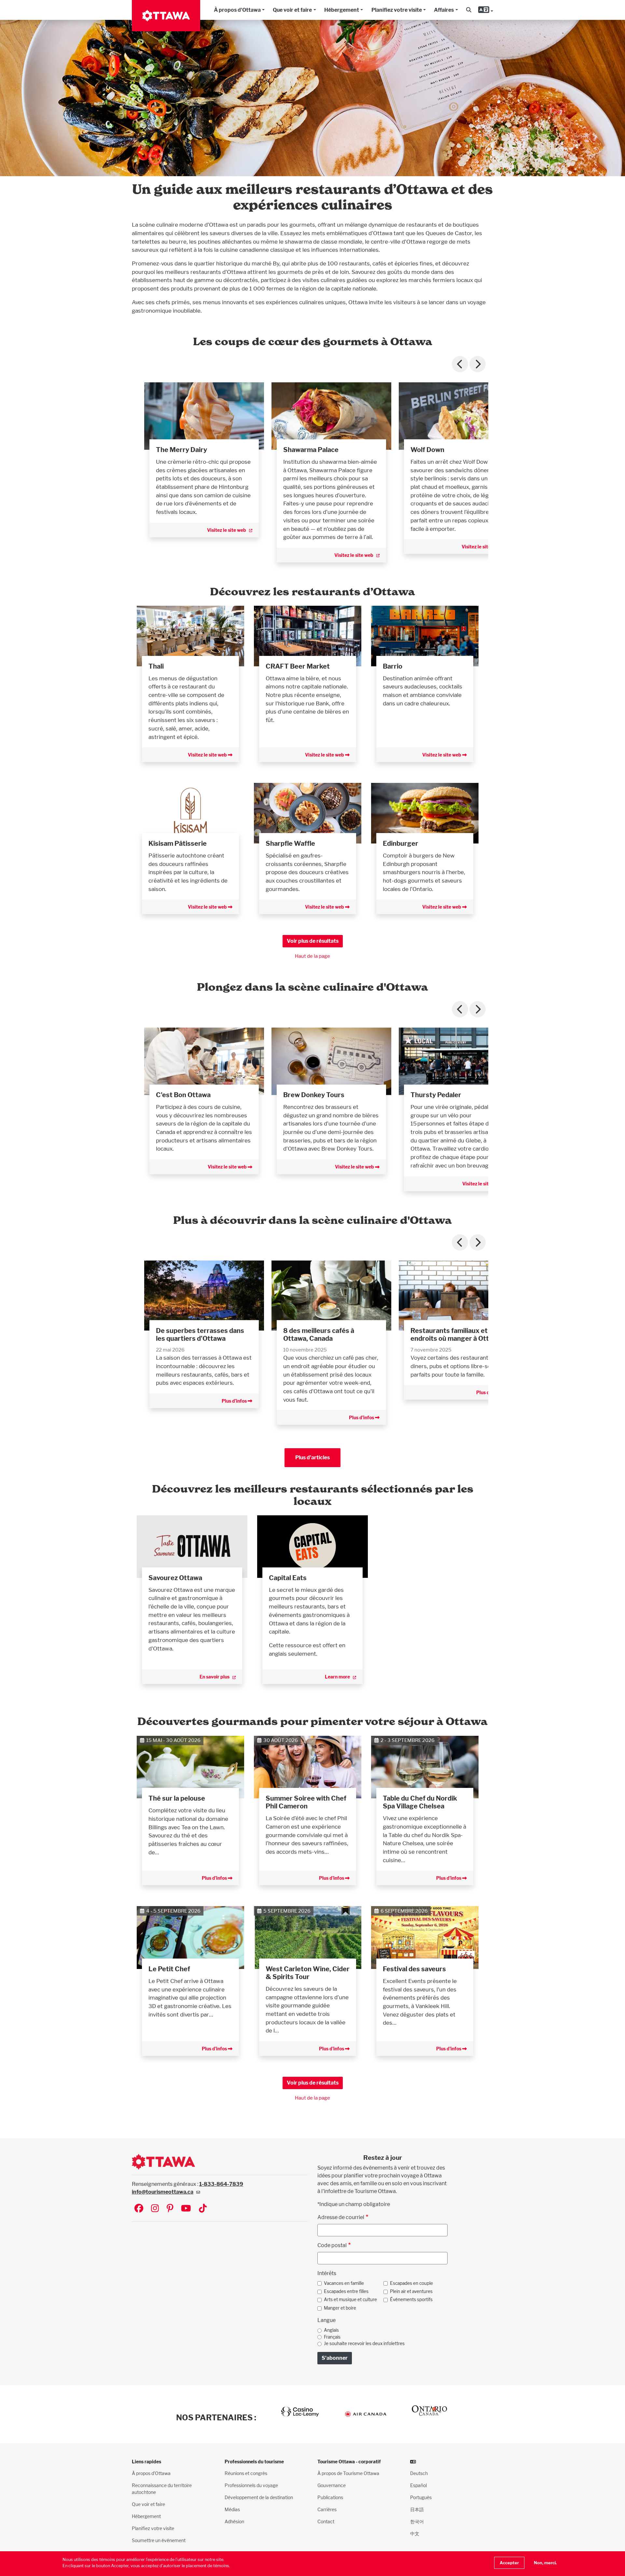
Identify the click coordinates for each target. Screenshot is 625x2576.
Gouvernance (332, 2485)
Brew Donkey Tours (314, 1095)
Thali (156, 666)
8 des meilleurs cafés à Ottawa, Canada (319, 1335)
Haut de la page (312, 956)
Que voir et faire (292, 10)
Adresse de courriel (341, 2217)
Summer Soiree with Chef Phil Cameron (306, 1802)
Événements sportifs (411, 2300)
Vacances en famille (344, 2283)
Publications (330, 2497)
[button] (469, 10)
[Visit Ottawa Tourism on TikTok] (203, 2209)
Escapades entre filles (346, 2291)
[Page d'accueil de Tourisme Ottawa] (166, 16)
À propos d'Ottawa (237, 10)
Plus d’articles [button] (312, 1458)
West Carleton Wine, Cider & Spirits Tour (308, 1973)
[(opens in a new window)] (204, 416)
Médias (232, 2509)
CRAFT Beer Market (298, 666)
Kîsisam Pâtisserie (178, 843)
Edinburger (401, 843)
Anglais (331, 2330)
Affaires (444, 10)
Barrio (393, 666)
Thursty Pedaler (436, 1095)
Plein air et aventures (411, 2291)
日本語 (417, 2509)
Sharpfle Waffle (290, 843)
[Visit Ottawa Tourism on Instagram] (155, 2209)
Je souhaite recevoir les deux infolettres (364, 2343)
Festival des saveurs (414, 1969)
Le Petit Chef (169, 1969)
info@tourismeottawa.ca (163, 2192)
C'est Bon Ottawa (183, 1095)
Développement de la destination (259, 2497)
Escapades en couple (411, 2283)
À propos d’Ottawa (151, 2473)
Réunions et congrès (246, 2473)
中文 (415, 2534)
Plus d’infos (235, 1401)
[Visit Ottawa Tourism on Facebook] (139, 2209)
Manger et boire (340, 2308)
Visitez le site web (227, 530)
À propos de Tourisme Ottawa (348, 2473)
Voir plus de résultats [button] (313, 941)
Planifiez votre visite (397, 10)
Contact (326, 2521)
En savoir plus (215, 1677)
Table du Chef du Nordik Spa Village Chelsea (420, 1802)
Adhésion (234, 2521)
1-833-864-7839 (221, 2184)
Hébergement (342, 10)
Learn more (337, 1677)
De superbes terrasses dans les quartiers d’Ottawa (200, 1335)
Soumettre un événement (159, 2540)
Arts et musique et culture (350, 2300)
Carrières (327, 2509)
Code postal (332, 2245)
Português (421, 2497)
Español (418, 2485)
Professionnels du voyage (251, 2485)
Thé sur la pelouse (177, 1798)
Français (332, 2337)
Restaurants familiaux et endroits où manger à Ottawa (456, 1335)
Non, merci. (545, 2563)
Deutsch (419, 2473)
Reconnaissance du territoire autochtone (162, 2489)
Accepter (509, 2563)
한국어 (417, 2521)
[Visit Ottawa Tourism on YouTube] (186, 2209)
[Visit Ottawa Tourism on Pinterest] (170, 2209)
